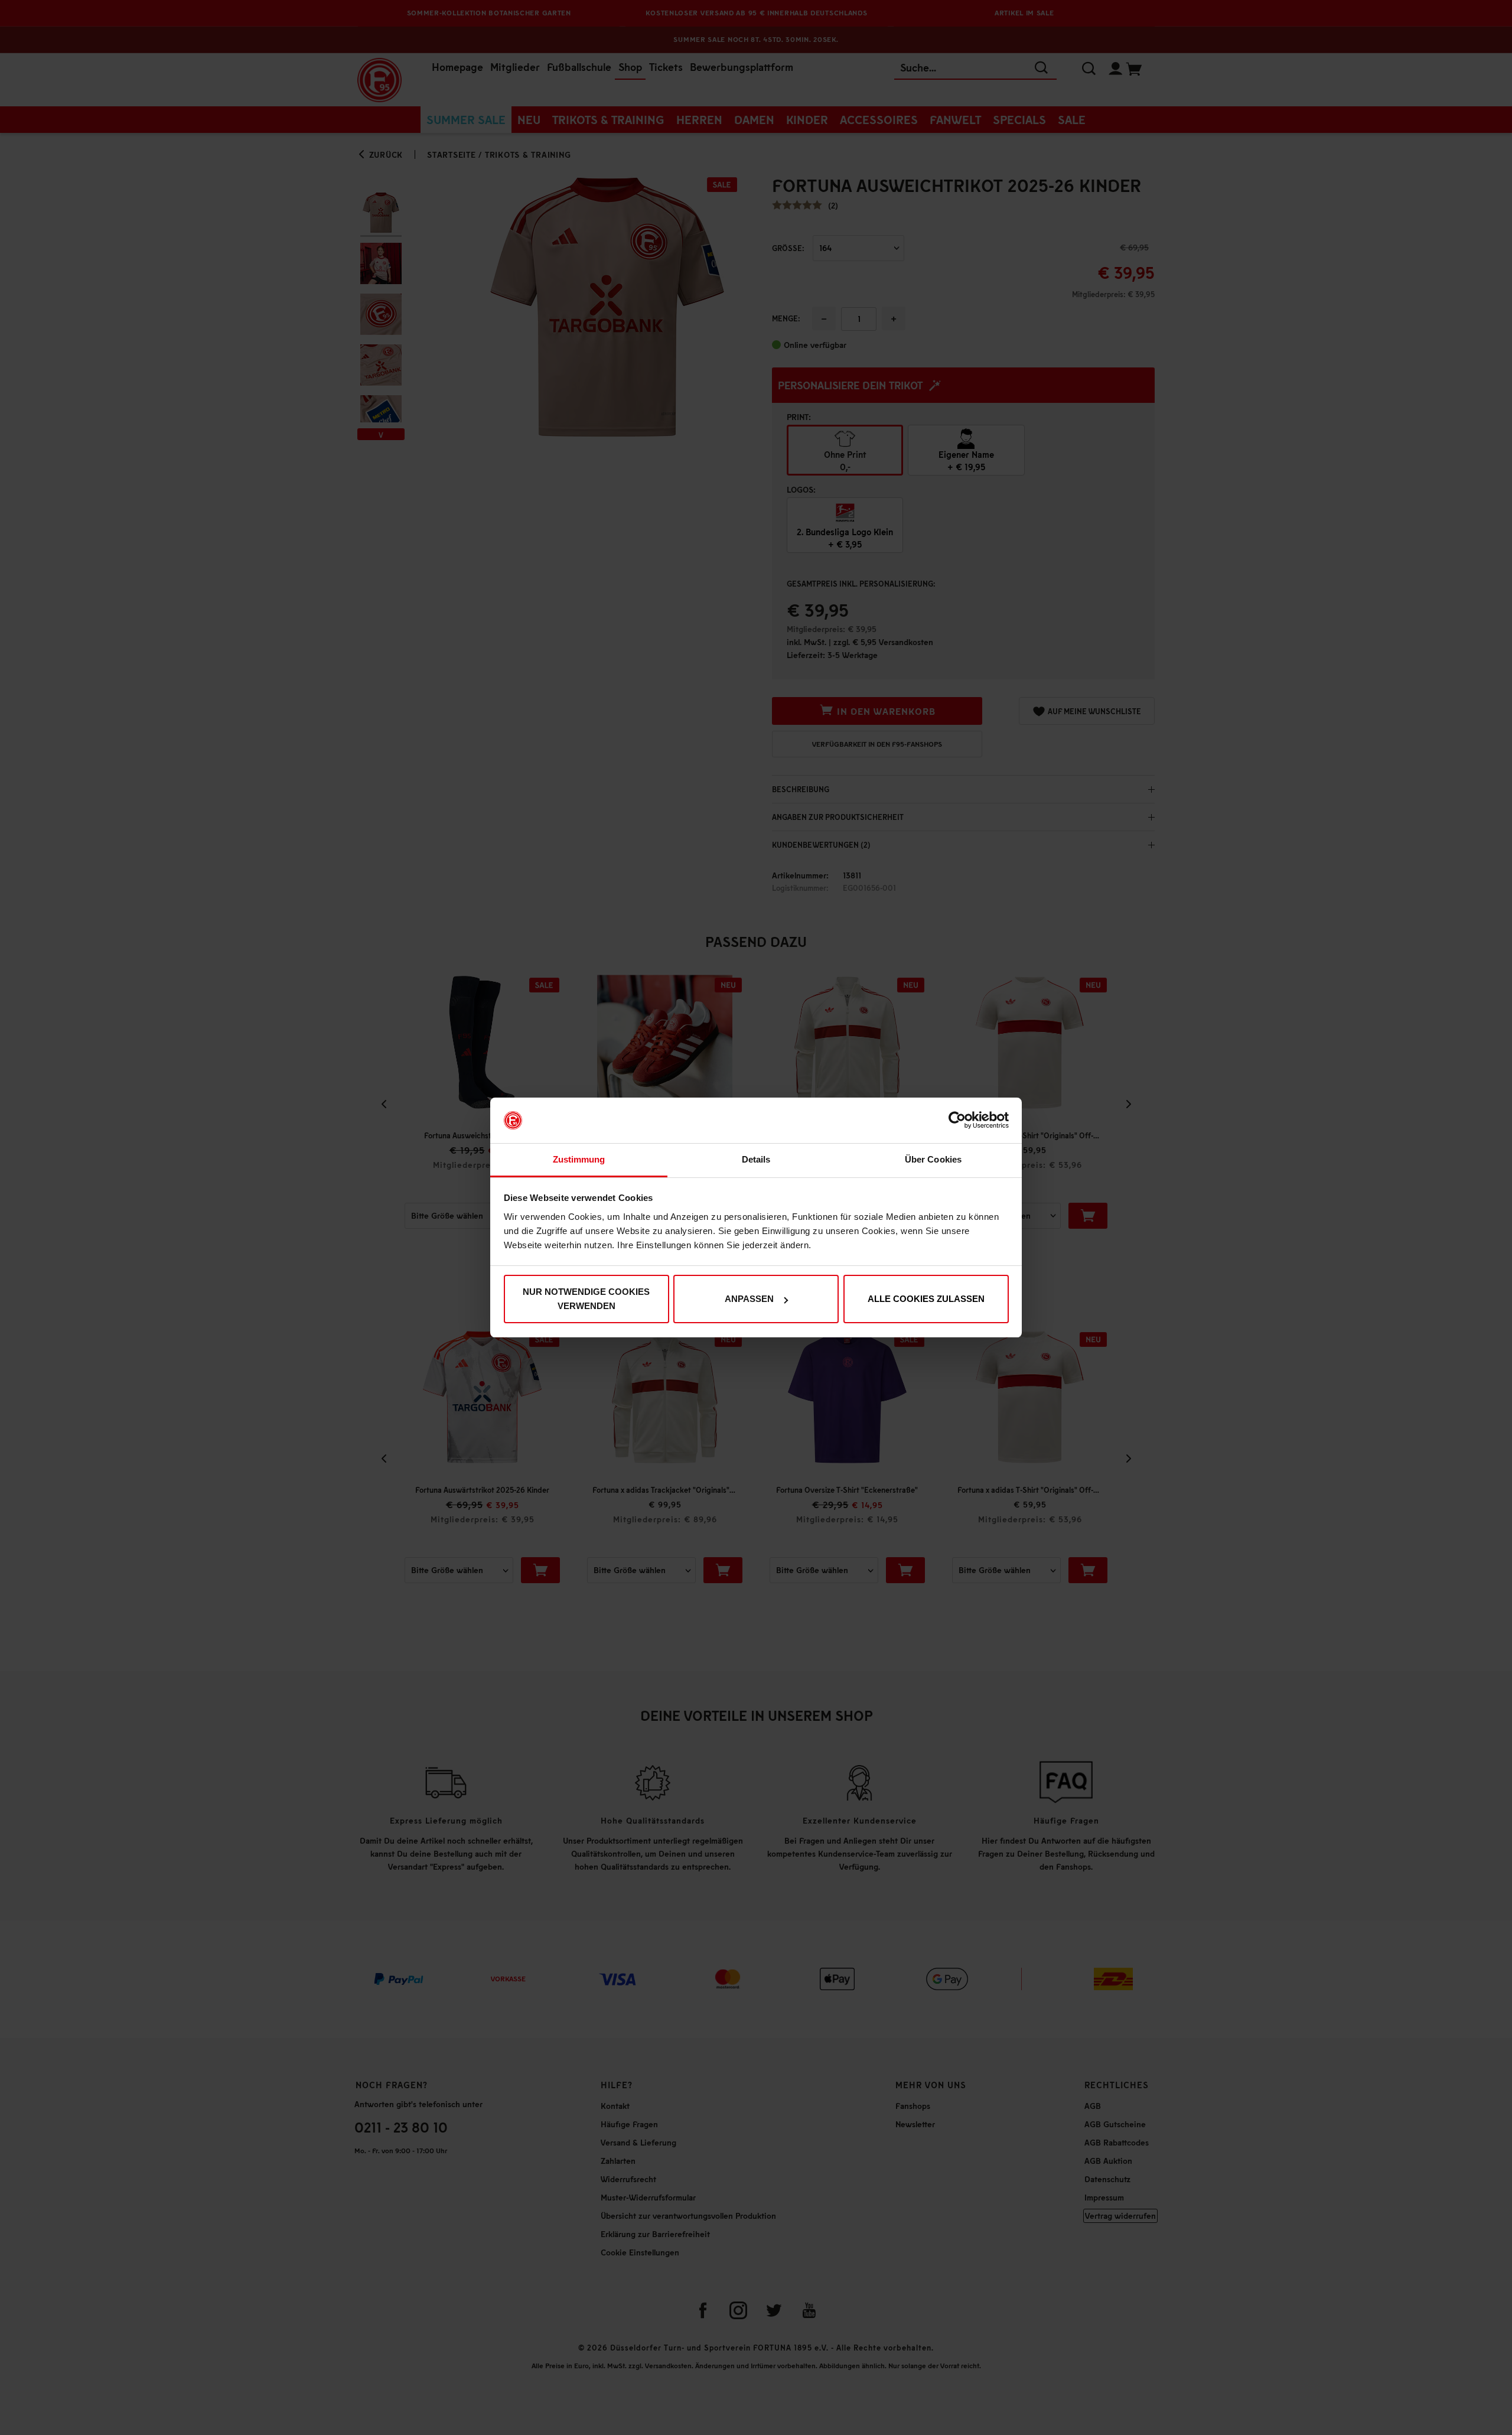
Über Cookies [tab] (933, 1159)
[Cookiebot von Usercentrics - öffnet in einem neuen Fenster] (957, 1121)
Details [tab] (756, 1159)
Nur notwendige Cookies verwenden (586, 1299)
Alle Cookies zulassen (926, 1299)
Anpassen (749, 1299)
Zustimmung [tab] (579, 1159)
